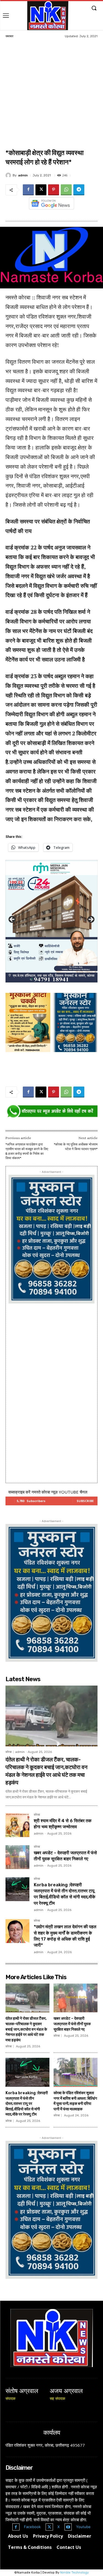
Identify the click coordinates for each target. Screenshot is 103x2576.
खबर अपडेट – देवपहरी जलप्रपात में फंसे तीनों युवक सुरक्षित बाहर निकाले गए (72, 2024)
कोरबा (9, 1752)
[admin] (9, 175)
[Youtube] (68, 2527)
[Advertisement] (51, 94)
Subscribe (85, 1501)
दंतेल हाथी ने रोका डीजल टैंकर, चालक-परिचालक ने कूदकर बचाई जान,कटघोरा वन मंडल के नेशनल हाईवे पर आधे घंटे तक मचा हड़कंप (26, 2029)
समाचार (9, 36)
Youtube (83, 2527)
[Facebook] (28, 190)
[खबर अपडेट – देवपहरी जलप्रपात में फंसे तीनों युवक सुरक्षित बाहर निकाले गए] (17, 1857)
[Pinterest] (54, 190)
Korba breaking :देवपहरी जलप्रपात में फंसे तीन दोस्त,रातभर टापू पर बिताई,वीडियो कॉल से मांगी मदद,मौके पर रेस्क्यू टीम (27, 2104)
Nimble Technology (74, 2573)
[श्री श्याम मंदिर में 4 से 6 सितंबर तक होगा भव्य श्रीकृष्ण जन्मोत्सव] (17, 1825)
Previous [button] (12, 920)
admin (23, 175)
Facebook (32, 2527)
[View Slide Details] (51, 1111)
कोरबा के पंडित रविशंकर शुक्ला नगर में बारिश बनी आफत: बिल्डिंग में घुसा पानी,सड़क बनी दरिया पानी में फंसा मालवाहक (75, 2101)
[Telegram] (79, 190)
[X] (41, 190)
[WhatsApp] (66, 190)
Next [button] (91, 920)
